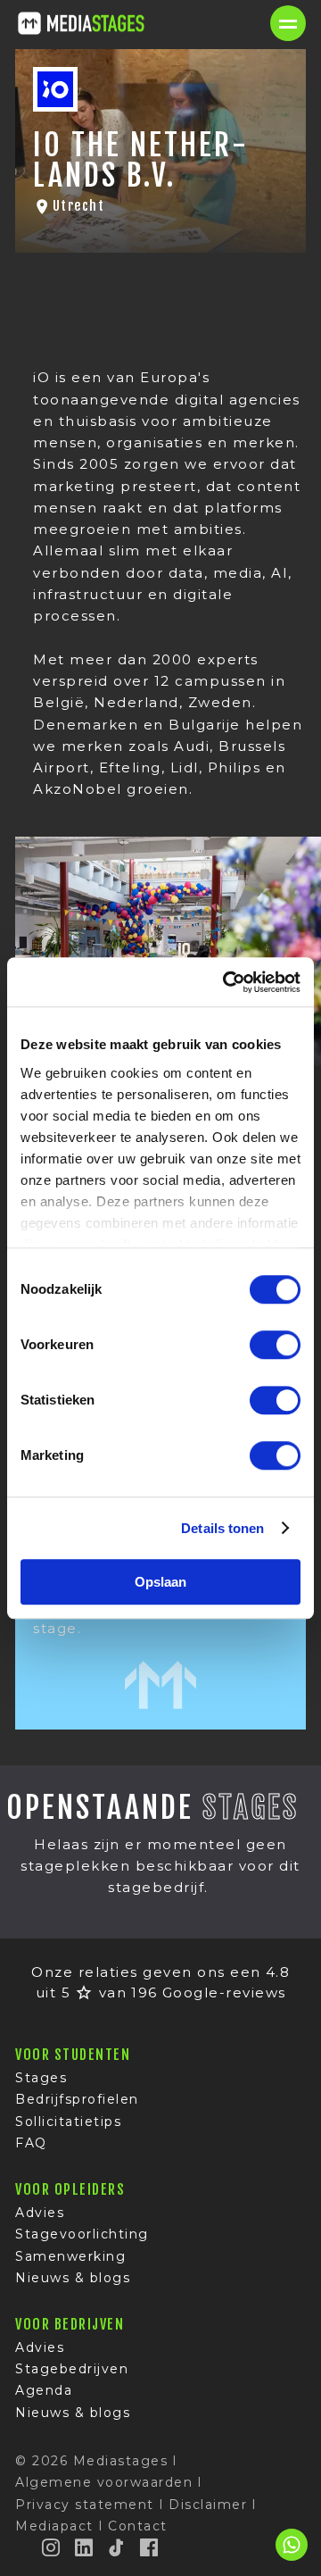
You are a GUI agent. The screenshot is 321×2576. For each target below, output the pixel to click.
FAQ (31, 2143)
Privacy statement (85, 2505)
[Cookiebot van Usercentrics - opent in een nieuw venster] (226, 982)
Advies (40, 2213)
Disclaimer (208, 2505)
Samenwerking (70, 2256)
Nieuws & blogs (73, 2278)
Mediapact (54, 2526)
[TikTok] (117, 2547)
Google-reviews (224, 1992)
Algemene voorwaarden (104, 2482)
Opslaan (160, 1582)
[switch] (275, 1345)
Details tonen (222, 1528)
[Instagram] (52, 2547)
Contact (138, 2526)
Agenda (44, 2390)
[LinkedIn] (85, 2547)
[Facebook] (150, 2547)
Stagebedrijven (72, 2369)
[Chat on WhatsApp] (292, 2558)
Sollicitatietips (68, 2122)
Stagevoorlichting (82, 2234)
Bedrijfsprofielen (77, 2099)
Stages (41, 2078)
